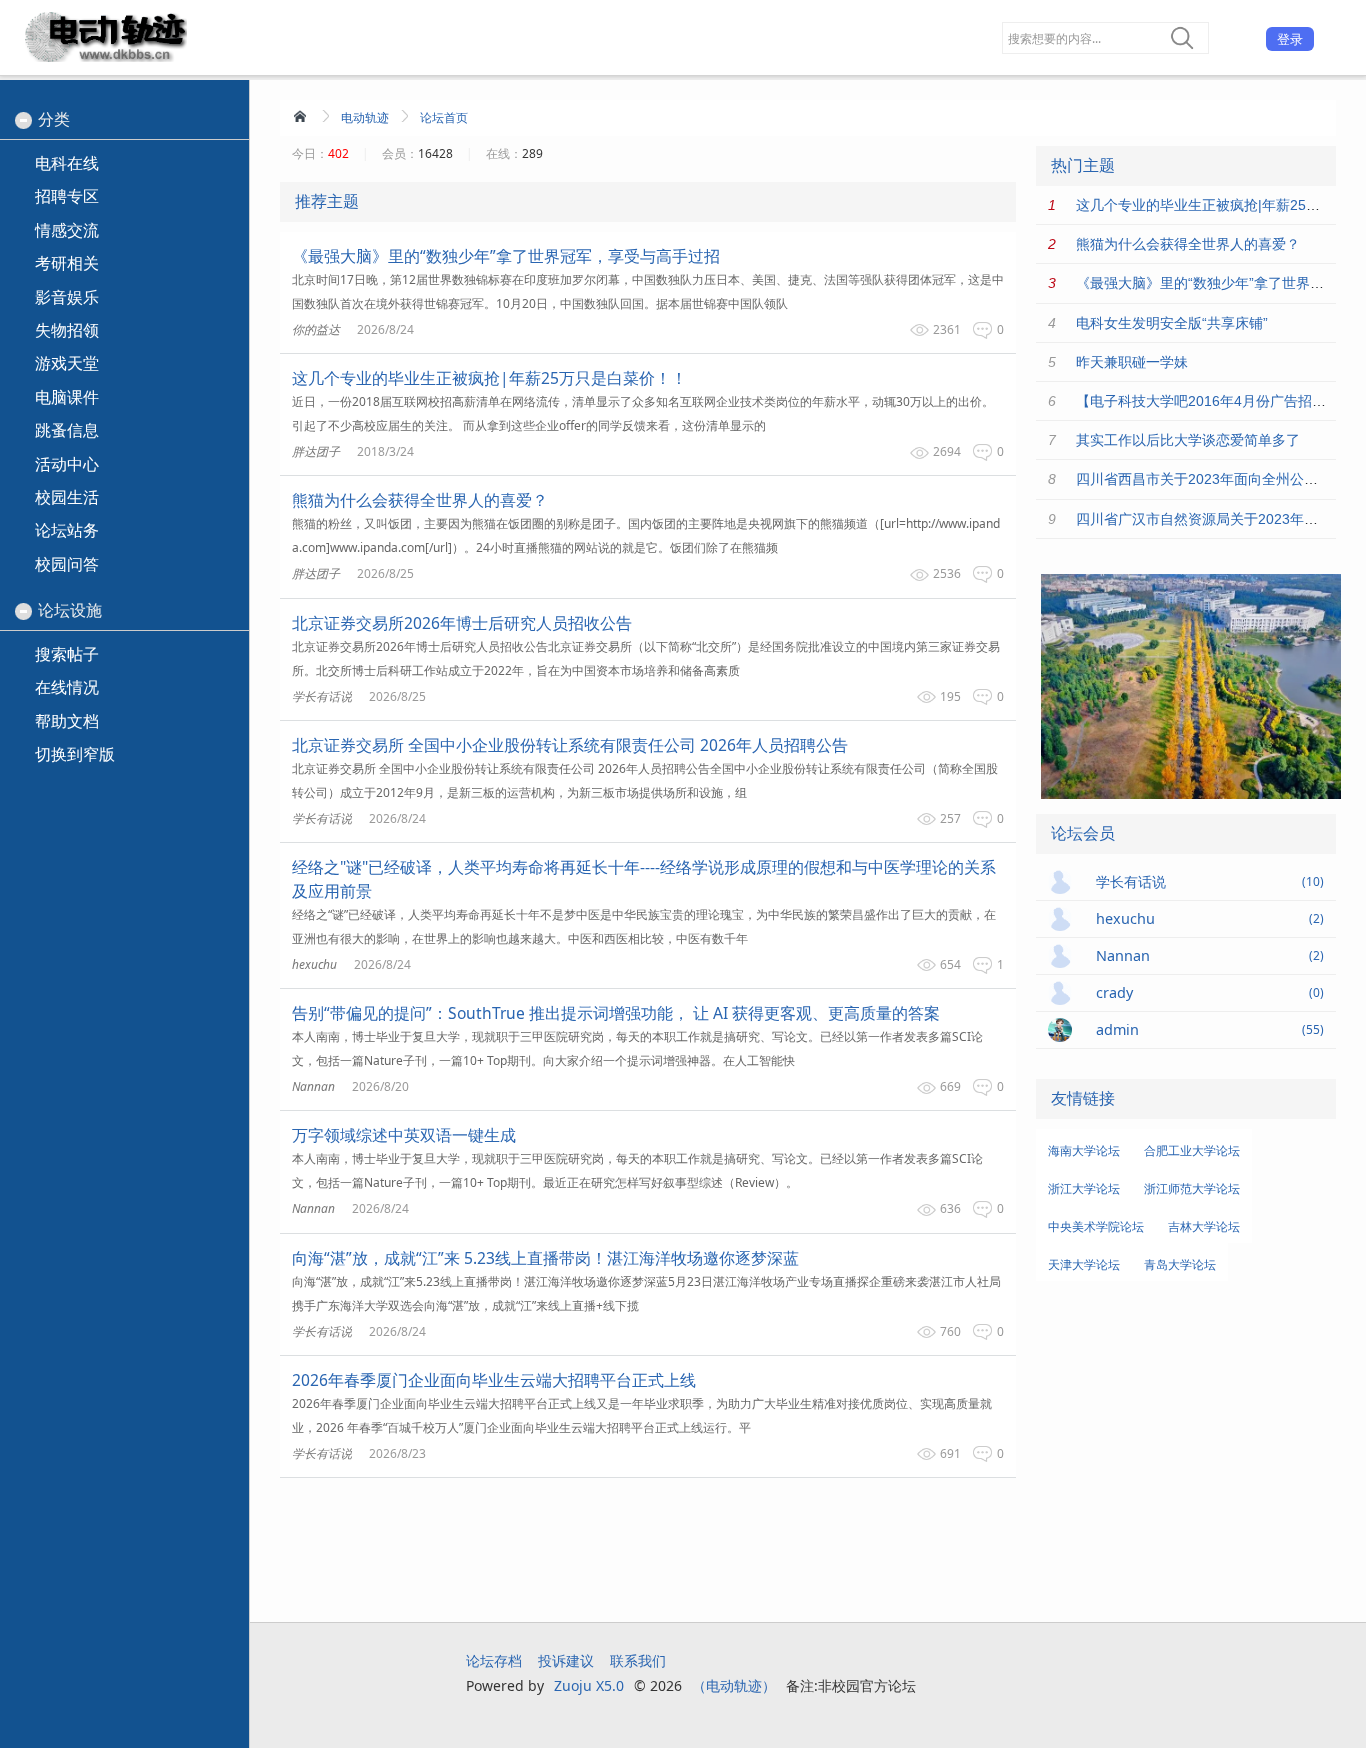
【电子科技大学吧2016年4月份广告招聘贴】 (1215, 401)
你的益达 (316, 329)
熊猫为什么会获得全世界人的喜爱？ (1188, 244)
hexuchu (314, 964)
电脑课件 (67, 397)
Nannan (313, 1086)
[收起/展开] (23, 120)
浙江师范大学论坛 (1192, 1188)
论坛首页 (444, 117)
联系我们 (638, 1660)
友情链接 (1083, 1098)
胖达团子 (316, 451)
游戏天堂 (67, 363)
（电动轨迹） (734, 1685)
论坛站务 (67, 530)
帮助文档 (67, 721)
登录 (1290, 39)
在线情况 (67, 687)
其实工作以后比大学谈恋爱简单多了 (1188, 440)
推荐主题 (327, 201)
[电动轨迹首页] (302, 116)
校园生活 (67, 497)
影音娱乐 (67, 297)
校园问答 (67, 564)
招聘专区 (67, 196)
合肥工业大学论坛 (1192, 1150)
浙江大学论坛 (1084, 1188)
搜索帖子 (67, 654)
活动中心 (67, 464)
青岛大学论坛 (1180, 1264)
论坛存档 (494, 1660)
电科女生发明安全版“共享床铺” (1172, 323)
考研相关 (67, 263)
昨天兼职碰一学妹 (1132, 362)
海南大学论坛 (1084, 1150)
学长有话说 (322, 696)
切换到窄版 (75, 754)
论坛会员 (1083, 833)
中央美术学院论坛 (1096, 1226)
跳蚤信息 (67, 430)
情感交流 (67, 230)
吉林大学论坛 (1204, 1226)
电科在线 (67, 163)
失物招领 (67, 330)
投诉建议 (566, 1660)
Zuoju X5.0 (589, 1685)
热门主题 (1083, 165)
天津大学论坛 (1084, 1264)
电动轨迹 (365, 117)
